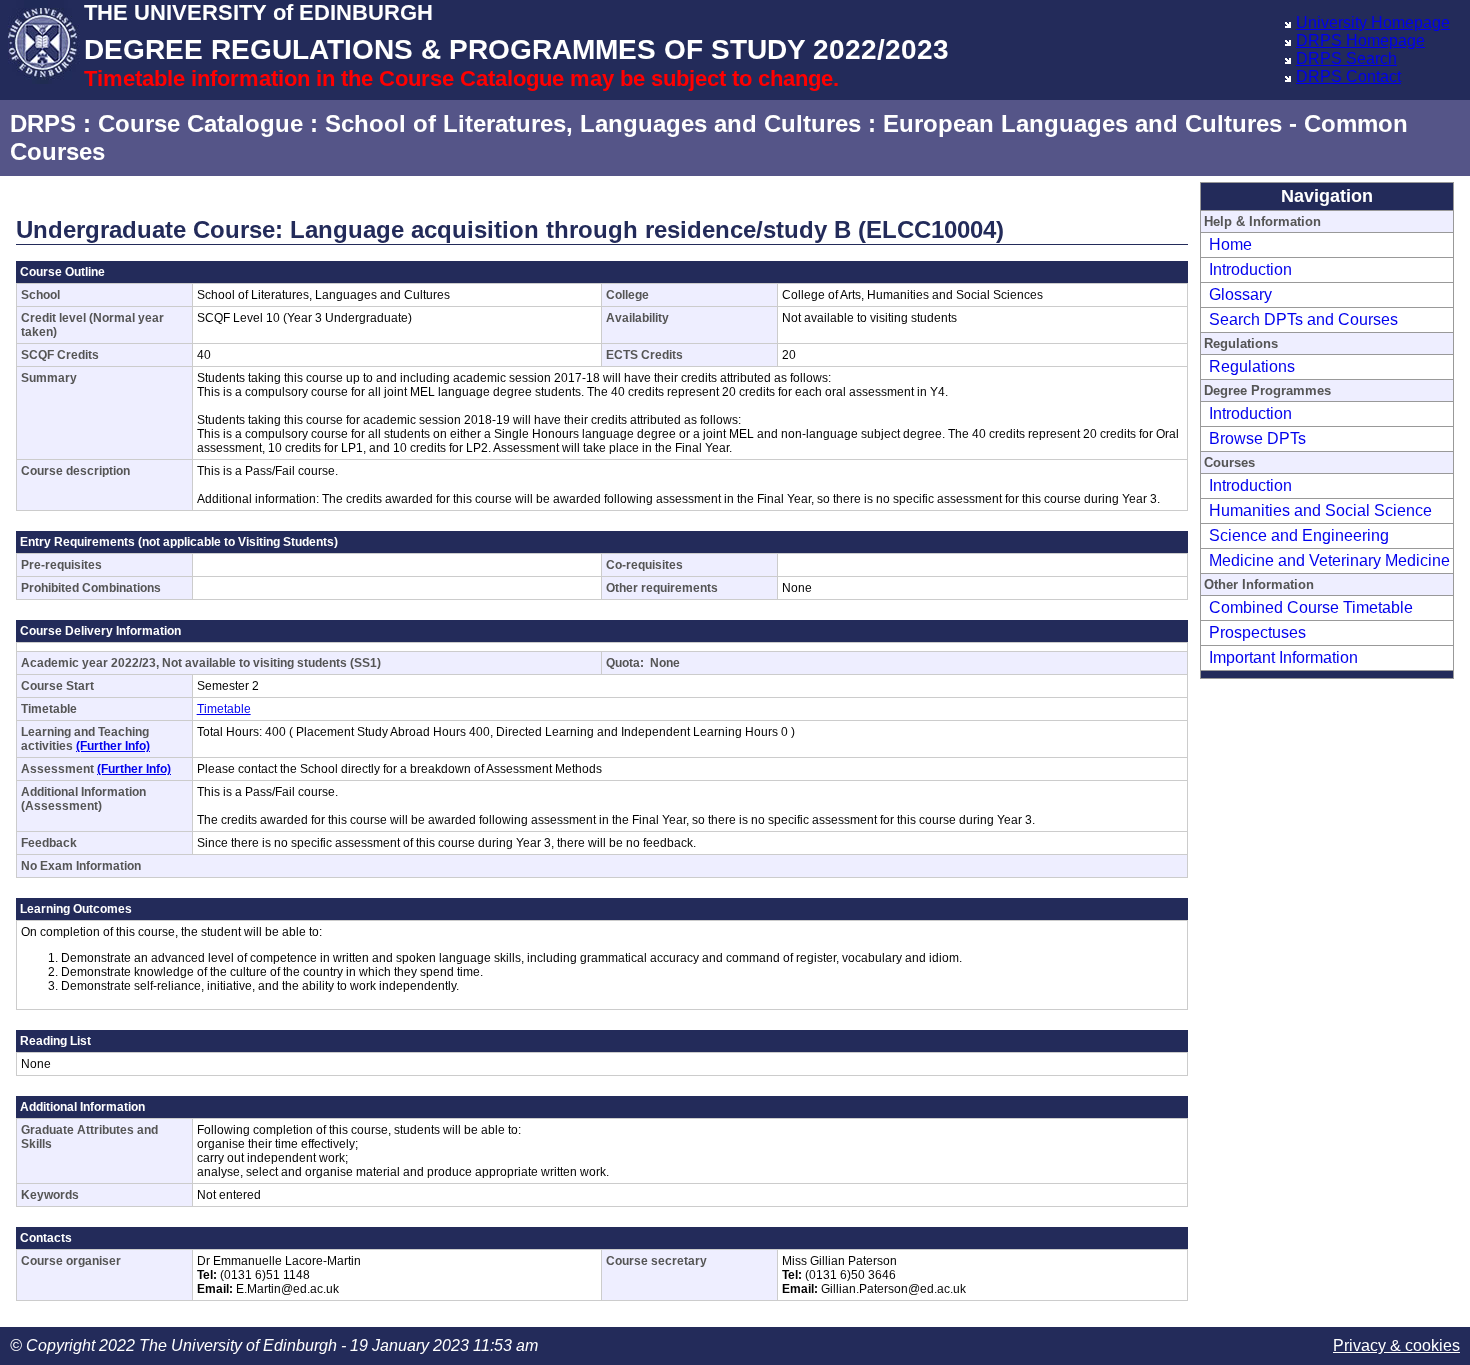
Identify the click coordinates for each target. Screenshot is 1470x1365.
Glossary (1240, 294)
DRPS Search (1346, 58)
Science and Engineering (1299, 535)
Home (1230, 244)
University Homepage (1373, 22)
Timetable (224, 709)
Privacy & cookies (1396, 1345)
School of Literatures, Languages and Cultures (593, 123)
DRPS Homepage (1360, 40)
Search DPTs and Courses (1303, 319)
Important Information (1283, 657)
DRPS (43, 123)
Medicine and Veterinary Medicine (1329, 560)
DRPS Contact (1348, 76)
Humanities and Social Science (1320, 510)
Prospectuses (1257, 632)
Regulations (1252, 366)
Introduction (1250, 269)
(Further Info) (113, 746)
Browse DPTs (1257, 438)
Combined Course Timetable (1311, 607)
